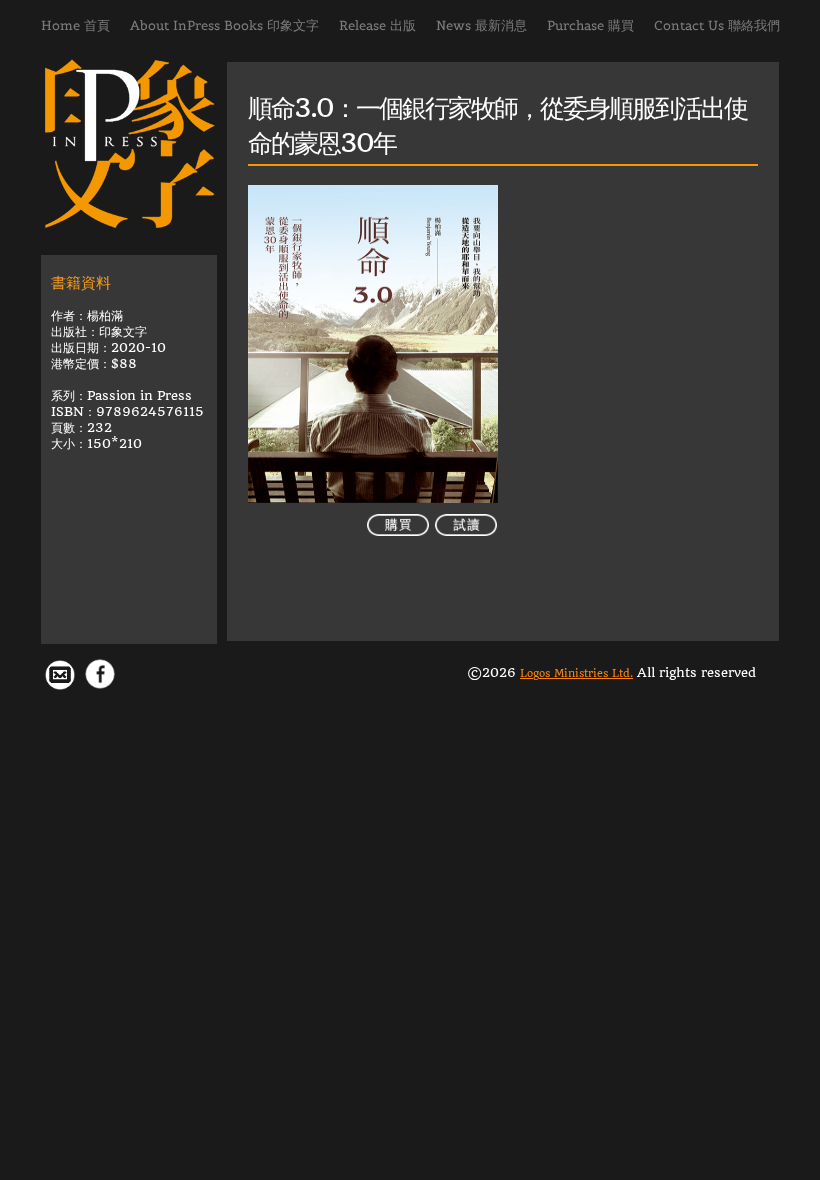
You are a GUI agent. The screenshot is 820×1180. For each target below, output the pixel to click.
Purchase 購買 (590, 25)
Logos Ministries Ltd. (576, 673)
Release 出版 (377, 25)
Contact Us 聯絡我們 (717, 25)
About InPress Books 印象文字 (224, 25)
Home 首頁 (75, 25)
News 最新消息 (481, 25)
